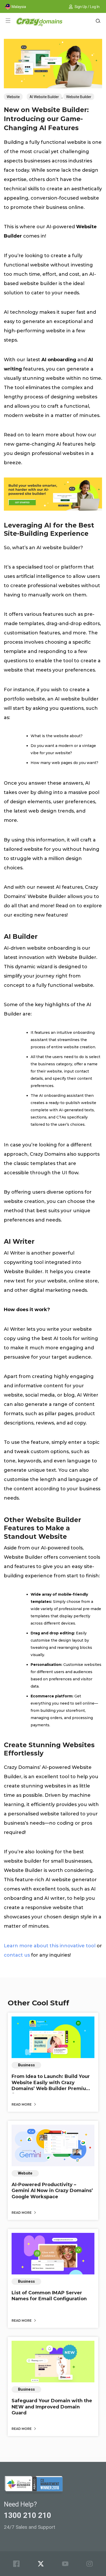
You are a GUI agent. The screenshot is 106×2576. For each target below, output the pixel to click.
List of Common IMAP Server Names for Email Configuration (49, 2296)
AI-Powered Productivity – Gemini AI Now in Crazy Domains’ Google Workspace (52, 2191)
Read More (22, 2104)
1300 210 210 (28, 2515)
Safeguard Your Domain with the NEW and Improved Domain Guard (52, 2407)
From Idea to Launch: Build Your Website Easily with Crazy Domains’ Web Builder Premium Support (51, 2085)
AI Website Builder (44, 97)
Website (13, 97)
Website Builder (79, 97)
